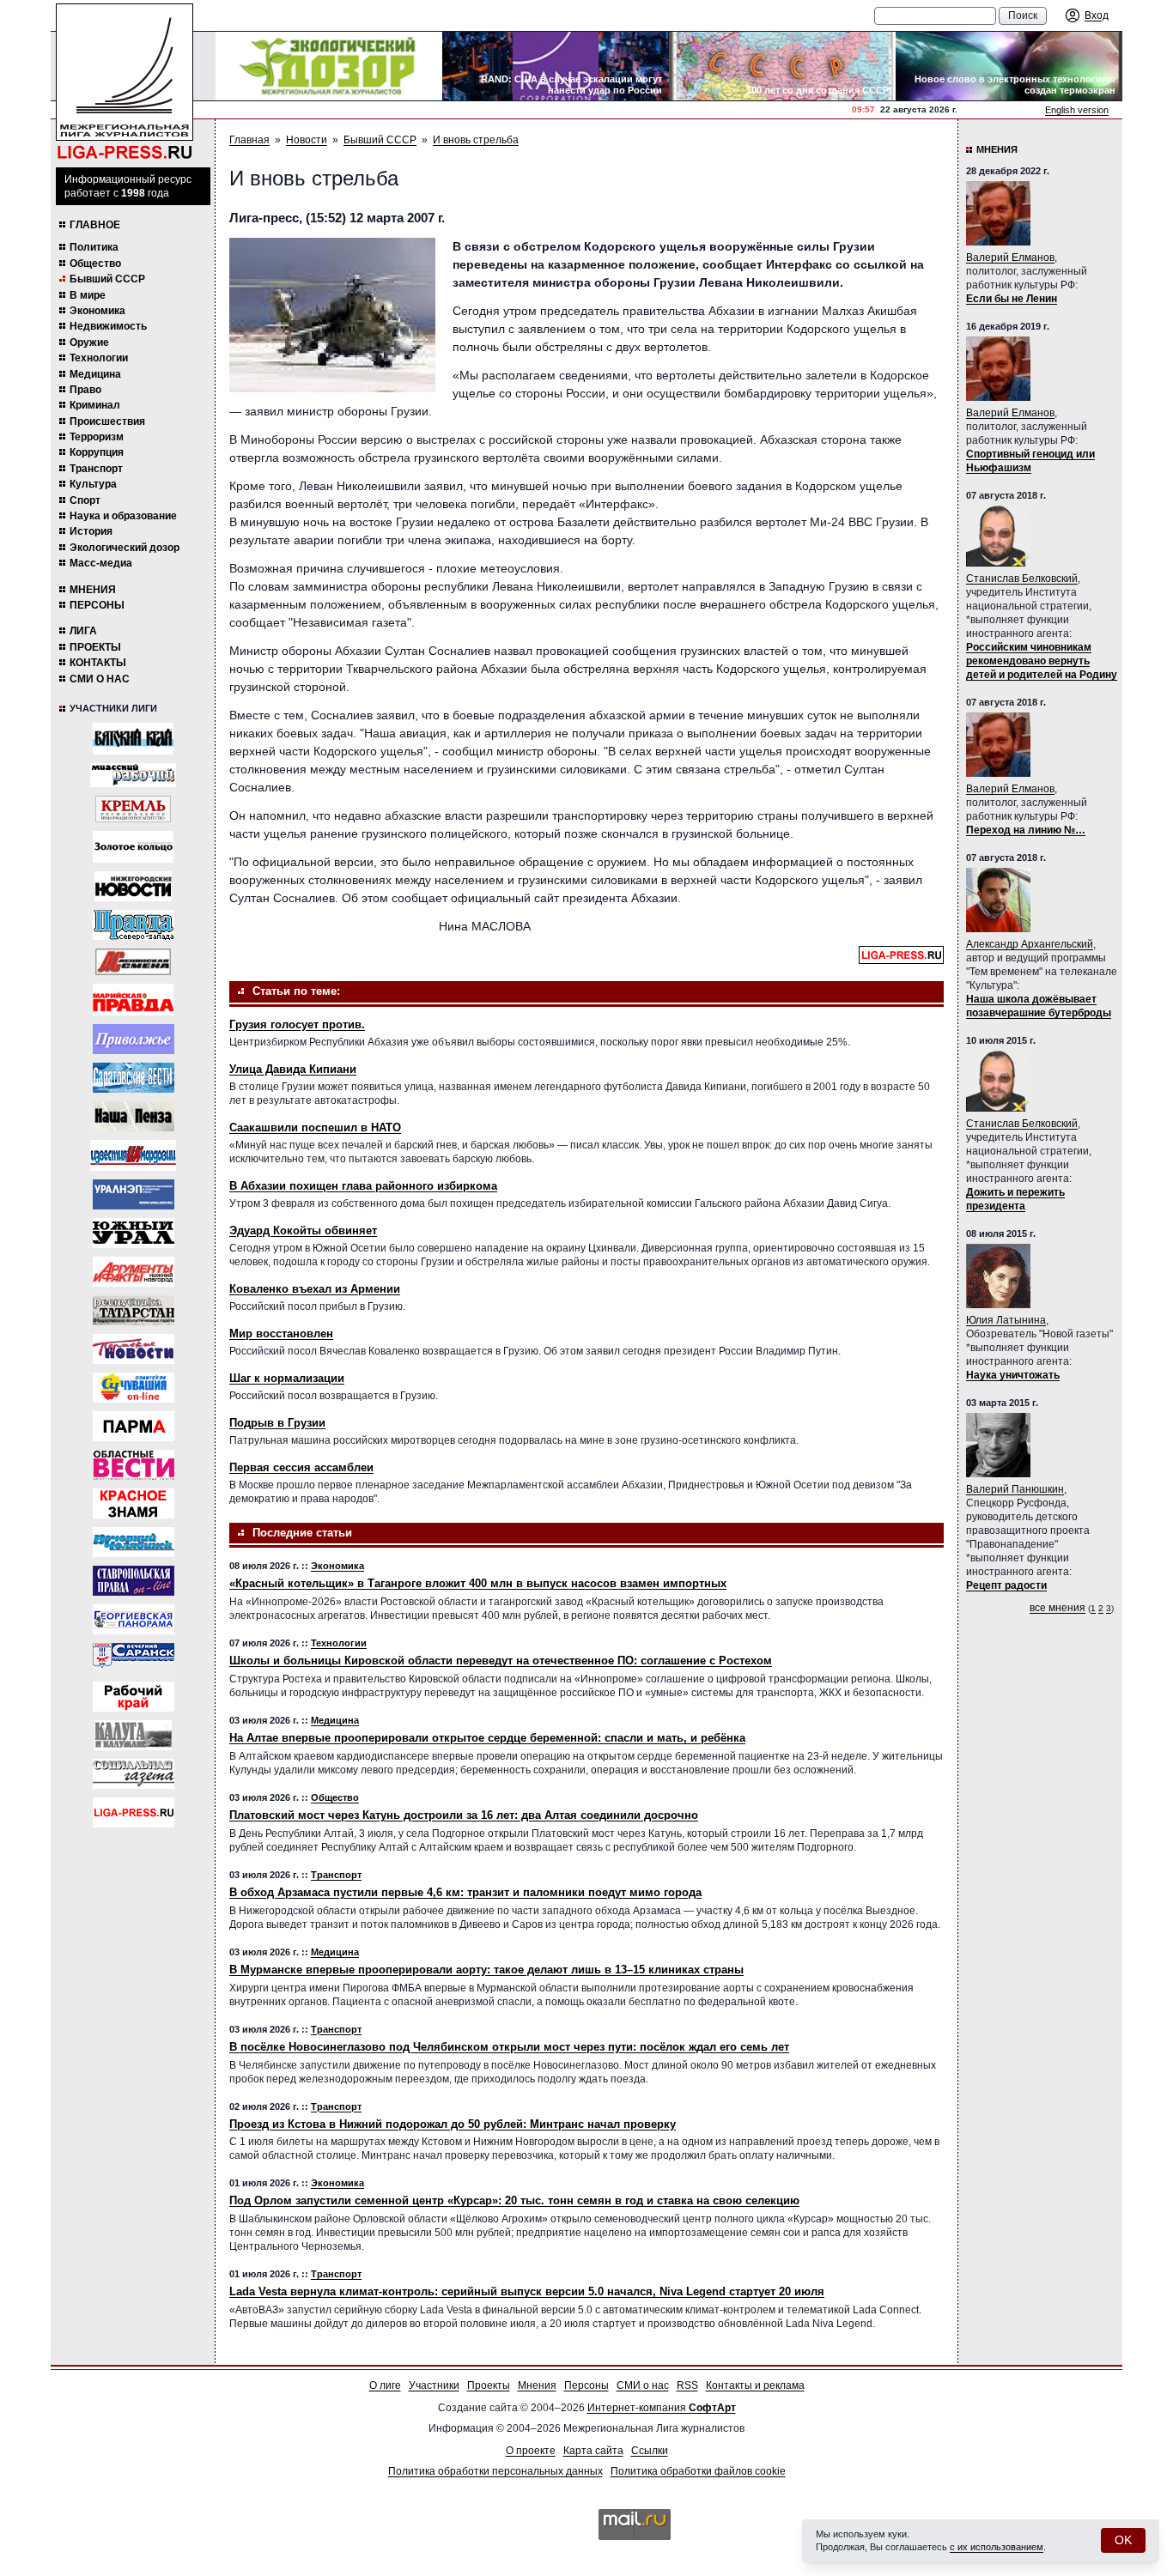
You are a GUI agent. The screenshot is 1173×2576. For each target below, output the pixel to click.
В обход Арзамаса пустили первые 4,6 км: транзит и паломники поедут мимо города (465, 1892)
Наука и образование (123, 516)
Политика (94, 247)
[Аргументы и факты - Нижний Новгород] (134, 1272)
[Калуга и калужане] (133, 1735)
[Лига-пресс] (134, 1812)
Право (85, 390)
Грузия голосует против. (297, 1024)
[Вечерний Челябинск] (134, 1542)
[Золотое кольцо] (133, 847)
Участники (434, 2385)
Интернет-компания (662, 2408)
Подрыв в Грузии (277, 1423)
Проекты (95, 647)
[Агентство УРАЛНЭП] (134, 1194)
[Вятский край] (133, 739)
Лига (83, 631)
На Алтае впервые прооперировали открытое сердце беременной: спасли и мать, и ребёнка (487, 1738)
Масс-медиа (101, 563)
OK (1123, 2540)
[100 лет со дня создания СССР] (782, 66)
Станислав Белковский (1022, 579)
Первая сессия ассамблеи (301, 1467)
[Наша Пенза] (134, 1116)
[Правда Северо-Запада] (134, 925)
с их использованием (997, 2547)
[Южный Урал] (134, 1233)
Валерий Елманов (1010, 258)
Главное (95, 225)
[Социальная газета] (134, 1774)
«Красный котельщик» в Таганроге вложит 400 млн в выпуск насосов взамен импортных (478, 1583)
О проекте (531, 2451)
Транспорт (96, 469)
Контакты (98, 663)
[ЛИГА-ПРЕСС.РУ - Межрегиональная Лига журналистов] (125, 82)
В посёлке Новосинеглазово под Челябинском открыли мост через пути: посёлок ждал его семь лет (509, 2047)
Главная (249, 140)
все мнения (1058, 1608)
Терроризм (97, 437)
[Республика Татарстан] (134, 1310)
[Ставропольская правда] (134, 1581)
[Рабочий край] (134, 1697)
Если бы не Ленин (1012, 299)
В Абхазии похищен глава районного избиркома (363, 1186)
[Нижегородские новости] (133, 886)
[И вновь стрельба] (332, 315)
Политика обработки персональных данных (495, 2471)
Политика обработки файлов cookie (698, 2471)
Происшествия (107, 421)
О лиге (385, 2385)
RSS (687, 2385)
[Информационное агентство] (134, 1039)
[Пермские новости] (134, 1349)
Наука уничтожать (1013, 1375)
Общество (95, 264)
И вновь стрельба (476, 140)
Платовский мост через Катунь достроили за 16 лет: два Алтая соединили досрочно (464, 1815)
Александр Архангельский (1030, 944)
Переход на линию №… (1026, 830)
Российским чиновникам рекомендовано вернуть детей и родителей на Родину (1042, 661)
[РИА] (133, 809)
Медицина (95, 374)
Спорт (85, 500)
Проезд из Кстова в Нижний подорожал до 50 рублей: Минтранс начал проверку (453, 2124)
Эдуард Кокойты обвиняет (303, 1230)
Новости (307, 140)
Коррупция (97, 452)
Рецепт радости (1006, 1585)
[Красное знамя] (134, 1503)
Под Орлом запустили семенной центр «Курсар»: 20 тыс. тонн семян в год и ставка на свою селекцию (514, 2200)
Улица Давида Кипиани (293, 1069)
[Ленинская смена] (133, 962)
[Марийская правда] (133, 1000)
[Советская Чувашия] (134, 1388)
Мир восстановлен (281, 1333)
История (91, 531)
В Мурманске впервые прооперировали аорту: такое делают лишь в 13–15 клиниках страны (486, 1970)
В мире (88, 295)
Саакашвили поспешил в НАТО (315, 1127)
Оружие (89, 342)
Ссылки (650, 2451)
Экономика (97, 311)
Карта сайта (593, 2451)
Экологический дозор (125, 548)
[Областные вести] (134, 1465)
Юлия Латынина (1006, 1320)
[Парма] (134, 1426)
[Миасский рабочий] (133, 775)
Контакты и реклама (755, 2385)
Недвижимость (108, 326)
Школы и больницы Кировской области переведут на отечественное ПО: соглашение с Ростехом (501, 1661)
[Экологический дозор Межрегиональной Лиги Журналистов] (329, 66)
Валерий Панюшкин (1015, 1489)
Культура (93, 484)
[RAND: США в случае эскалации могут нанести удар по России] (556, 66)
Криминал (95, 405)
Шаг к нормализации (287, 1378)
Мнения (93, 590)
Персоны (97, 605)
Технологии (99, 358)
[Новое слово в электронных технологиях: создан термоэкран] (1009, 66)
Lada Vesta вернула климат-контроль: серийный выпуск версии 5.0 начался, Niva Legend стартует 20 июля (527, 2291)
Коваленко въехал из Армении (315, 1289)
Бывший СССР (107, 279)
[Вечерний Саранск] (134, 1658)
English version (1077, 110)
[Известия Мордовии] (133, 1155)
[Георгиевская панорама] (134, 1619)
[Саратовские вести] (134, 1078)
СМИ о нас (100, 679)
